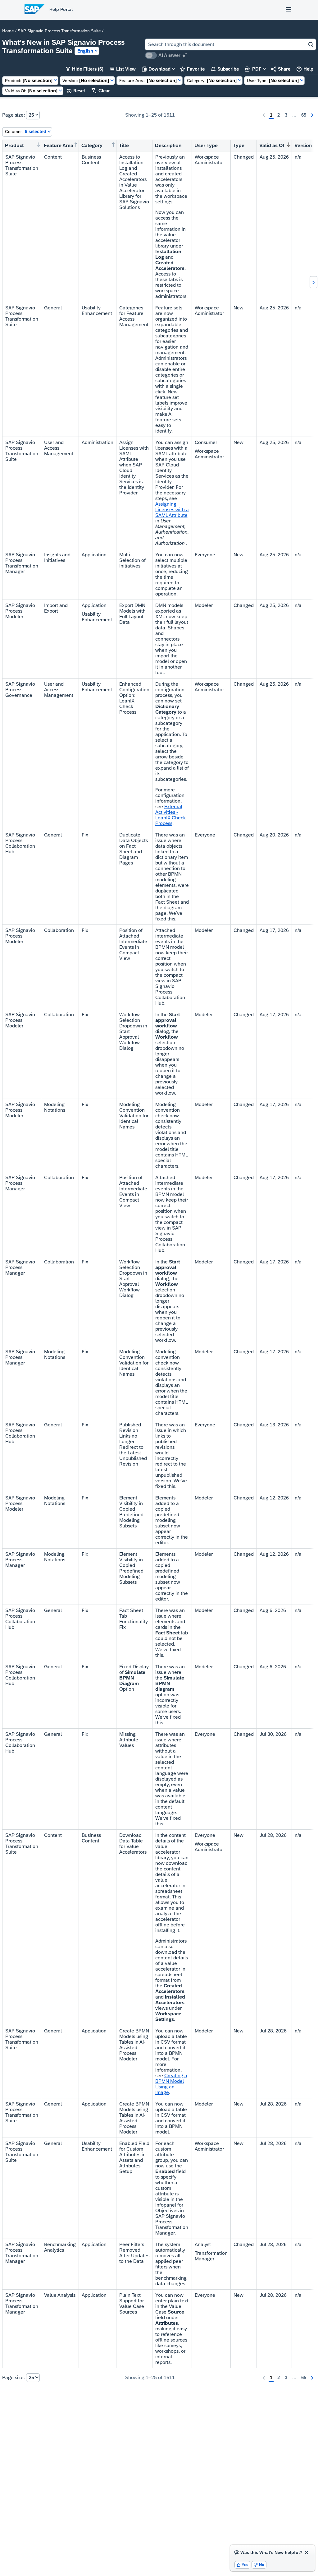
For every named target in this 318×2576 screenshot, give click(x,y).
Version (303, 145)
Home (8, 31)
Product (14, 145)
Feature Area (59, 145)
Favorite (192, 69)
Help (305, 69)
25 (31, 115)
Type (239, 145)
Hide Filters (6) (85, 69)
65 (304, 115)
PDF (253, 69)
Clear (101, 91)
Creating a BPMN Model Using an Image (171, 2084)
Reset (76, 91)
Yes (243, 2565)
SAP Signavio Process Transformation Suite (59, 31)
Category (92, 145)
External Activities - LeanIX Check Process (170, 815)
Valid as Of (272, 145)
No (259, 2565)
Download (156, 69)
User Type (206, 145)
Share (281, 69)
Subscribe (225, 69)
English (85, 51)
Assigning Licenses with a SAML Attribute (172, 510)
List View (123, 69)
